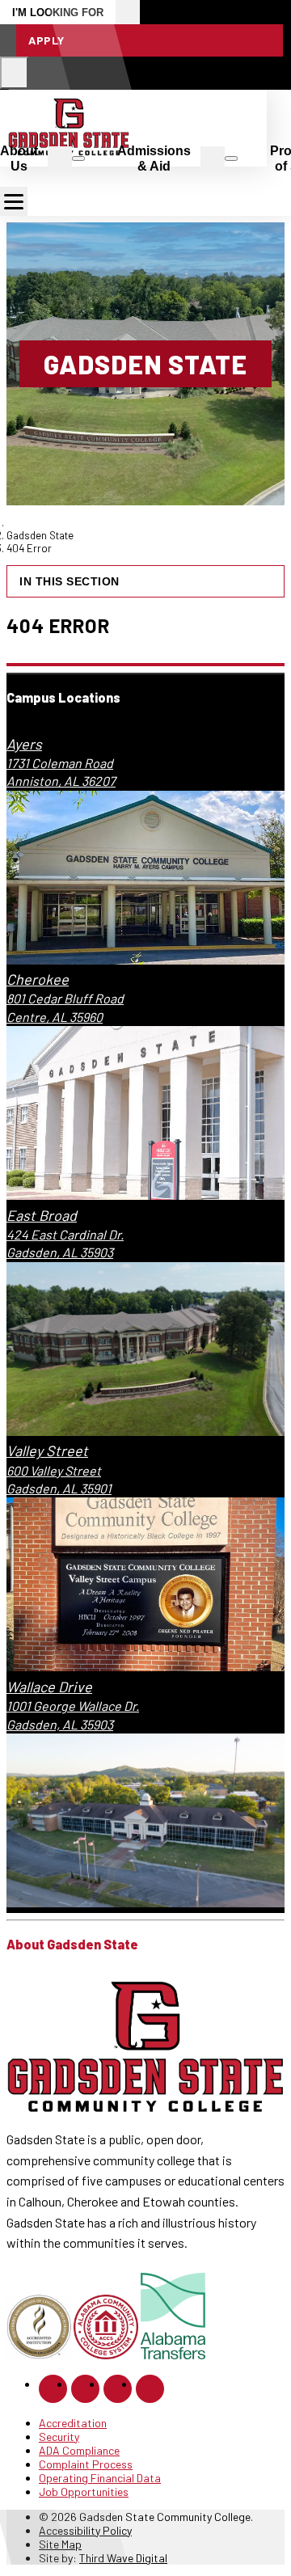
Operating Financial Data (100, 2478)
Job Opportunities (84, 2492)
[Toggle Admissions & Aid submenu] (231, 158)
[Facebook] (53, 2389)
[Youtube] (150, 2389)
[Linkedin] (118, 2389)
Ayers (24, 744)
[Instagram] (85, 2389)
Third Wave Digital (123, 2558)
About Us (19, 158)
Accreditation (73, 2423)
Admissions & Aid (154, 158)
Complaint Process (86, 2464)
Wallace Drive (49, 1687)
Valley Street (47, 1451)
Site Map (60, 2544)
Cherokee (38, 979)
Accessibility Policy (85, 2530)
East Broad (42, 1215)
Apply (46, 40)
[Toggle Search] (14, 73)
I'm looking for (58, 13)
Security (59, 2437)
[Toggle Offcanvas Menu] (14, 201)
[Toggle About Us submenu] (78, 158)
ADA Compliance (79, 2450)
